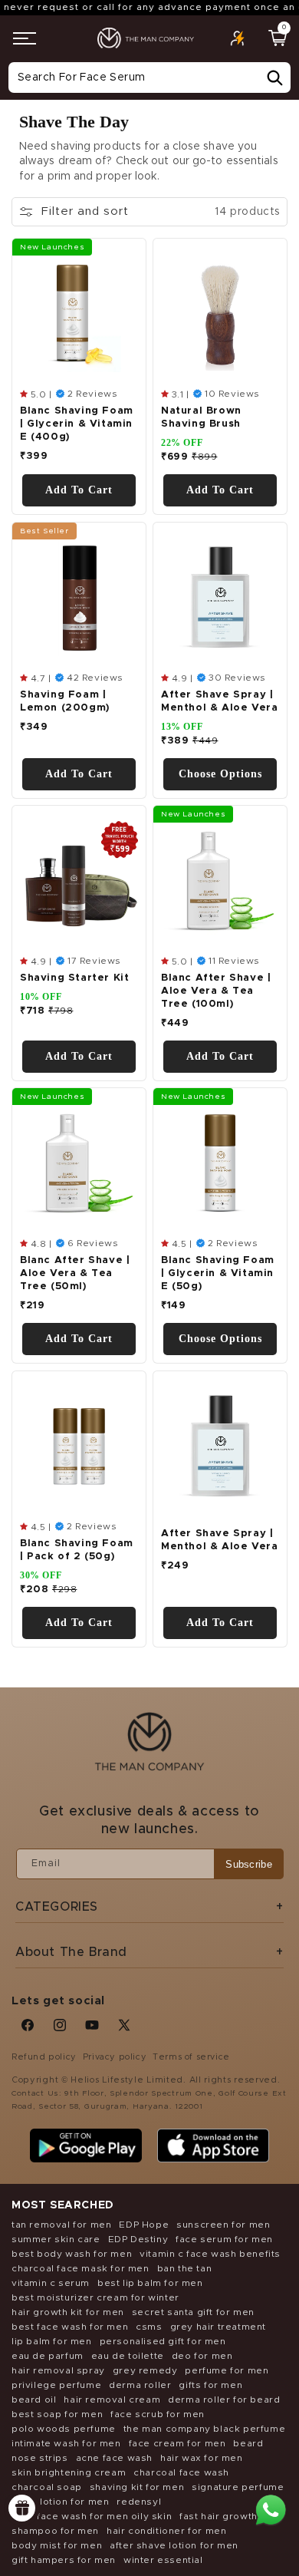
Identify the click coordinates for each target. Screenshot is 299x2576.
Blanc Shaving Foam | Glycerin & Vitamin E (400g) (77, 425)
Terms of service (191, 2057)
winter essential (163, 2560)
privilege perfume (56, 2385)
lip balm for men (52, 2341)
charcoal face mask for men (80, 2268)
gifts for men (210, 2385)
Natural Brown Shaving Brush (201, 418)
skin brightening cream (69, 2472)
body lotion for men (60, 2502)
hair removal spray (58, 2370)
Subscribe (249, 1864)
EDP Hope (144, 2225)
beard (248, 2443)
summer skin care (56, 2239)
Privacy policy (115, 2057)
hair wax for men (202, 2458)
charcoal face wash (181, 2472)
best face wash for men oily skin (92, 2516)
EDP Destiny (138, 2239)
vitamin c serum (51, 2283)
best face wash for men (70, 2327)
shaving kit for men (137, 2487)
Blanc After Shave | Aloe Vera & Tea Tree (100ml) (216, 992)
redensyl (139, 2502)
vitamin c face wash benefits (210, 2254)
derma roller (140, 2385)
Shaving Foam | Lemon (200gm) (65, 701)
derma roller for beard (224, 2400)
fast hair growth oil (226, 2516)
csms (149, 2327)
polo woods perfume (64, 2429)
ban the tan (185, 2268)
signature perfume (238, 2487)
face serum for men (224, 2239)
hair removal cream (112, 2400)
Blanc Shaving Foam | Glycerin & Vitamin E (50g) (218, 1274)
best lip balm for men (150, 2283)
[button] (25, 38)
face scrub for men (158, 2414)
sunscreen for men (223, 2225)
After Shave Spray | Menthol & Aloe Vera (219, 701)
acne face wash (114, 2458)
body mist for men (57, 2545)
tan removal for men (61, 2225)
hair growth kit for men (68, 2312)
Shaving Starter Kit (74, 979)
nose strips (40, 2458)
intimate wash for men (66, 2443)
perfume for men (227, 2370)
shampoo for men (55, 2531)
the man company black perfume (204, 2429)
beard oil (34, 2400)
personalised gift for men (163, 2341)
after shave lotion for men (174, 2545)
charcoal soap (47, 2487)
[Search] (274, 78)
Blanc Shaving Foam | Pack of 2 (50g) (77, 1550)
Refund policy (44, 2057)
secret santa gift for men (193, 2312)
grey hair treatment (218, 2327)
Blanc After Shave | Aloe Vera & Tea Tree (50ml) (75, 1274)
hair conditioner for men (166, 2531)
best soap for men (57, 2414)
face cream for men (177, 2443)
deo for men (202, 2356)
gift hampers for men (64, 2560)
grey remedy (145, 2370)
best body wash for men (72, 2254)
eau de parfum (48, 2356)
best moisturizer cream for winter (95, 2297)
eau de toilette (128, 2356)
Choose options (220, 774)
